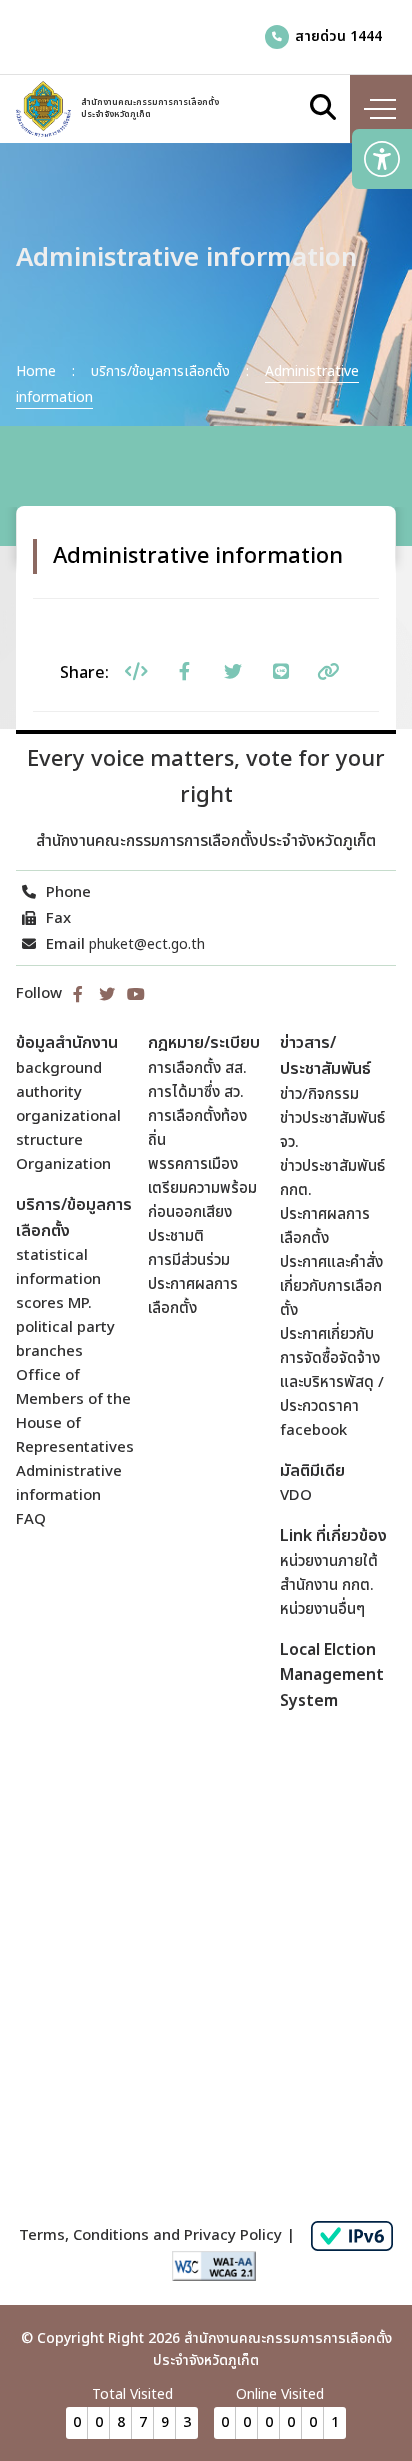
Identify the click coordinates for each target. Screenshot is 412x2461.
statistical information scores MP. (58, 1279)
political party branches (65, 1339)
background (59, 1068)
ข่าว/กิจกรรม (319, 1094)
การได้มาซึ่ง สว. (196, 1092)
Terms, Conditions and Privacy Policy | (157, 2235)
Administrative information (69, 1483)
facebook (313, 1430)
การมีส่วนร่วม (189, 1260)
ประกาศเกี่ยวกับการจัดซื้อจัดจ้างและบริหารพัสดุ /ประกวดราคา (332, 1370)
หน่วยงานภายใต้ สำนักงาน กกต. (329, 1573)
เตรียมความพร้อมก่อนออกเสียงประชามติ (202, 1212)
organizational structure (68, 1128)
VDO (296, 1495)
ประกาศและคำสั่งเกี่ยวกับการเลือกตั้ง (331, 1286)
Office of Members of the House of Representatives (75, 1411)
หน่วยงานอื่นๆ (322, 1609)
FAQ (31, 1519)
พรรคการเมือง (193, 1164)
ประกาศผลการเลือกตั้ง (193, 1296)
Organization (63, 1164)
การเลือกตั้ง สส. (197, 1068)
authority (49, 1092)
